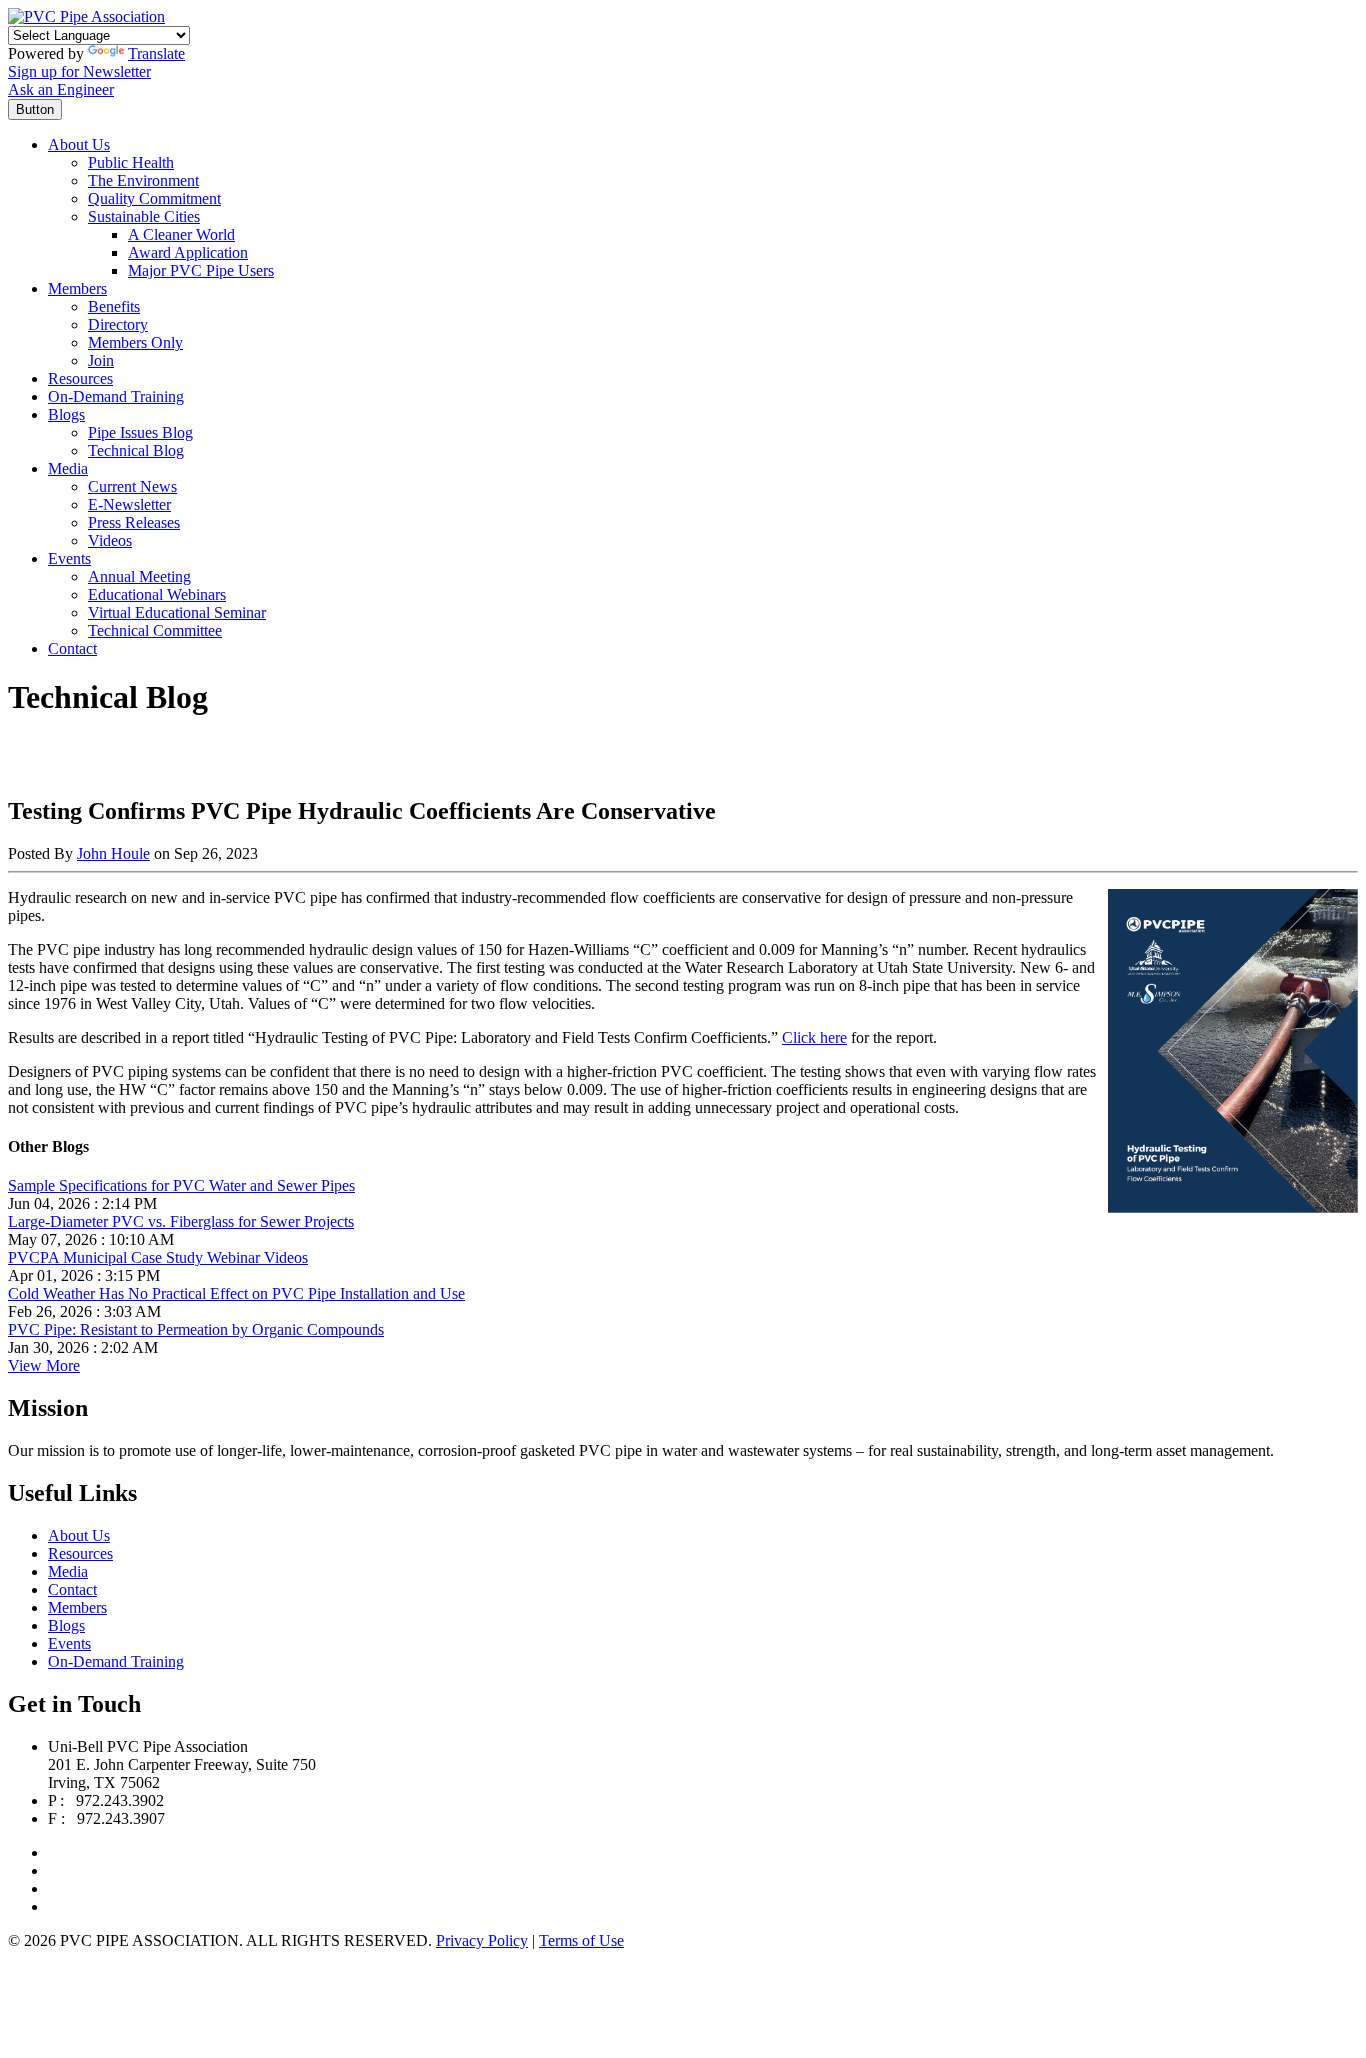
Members (77, 288)
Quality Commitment (154, 198)
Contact (72, 648)
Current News (132, 486)
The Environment (143, 180)
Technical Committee (155, 630)
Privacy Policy (482, 1940)
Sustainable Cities (144, 216)
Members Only (135, 342)
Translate (156, 53)
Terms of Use (581, 1940)
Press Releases (134, 522)
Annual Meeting (139, 576)
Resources (80, 378)
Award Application (188, 252)
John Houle (113, 853)
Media (68, 468)
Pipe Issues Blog (140, 432)
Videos (110, 540)
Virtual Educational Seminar (177, 612)
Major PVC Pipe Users (201, 270)
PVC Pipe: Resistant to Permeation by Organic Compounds (196, 1329)
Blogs (66, 414)
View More (44, 1365)
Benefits (114, 306)
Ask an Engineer (61, 89)
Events (69, 558)
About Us (79, 144)
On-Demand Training (116, 396)
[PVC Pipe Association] (86, 16)
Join (101, 360)
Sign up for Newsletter (79, 71)
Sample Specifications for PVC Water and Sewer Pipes (181, 1185)
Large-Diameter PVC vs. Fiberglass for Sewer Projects (181, 1221)
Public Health (131, 162)
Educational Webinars (157, 594)
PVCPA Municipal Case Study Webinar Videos (158, 1257)
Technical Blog (136, 450)
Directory (118, 324)
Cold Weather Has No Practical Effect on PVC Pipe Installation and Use (236, 1293)
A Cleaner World (181, 234)
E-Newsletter (129, 504)
